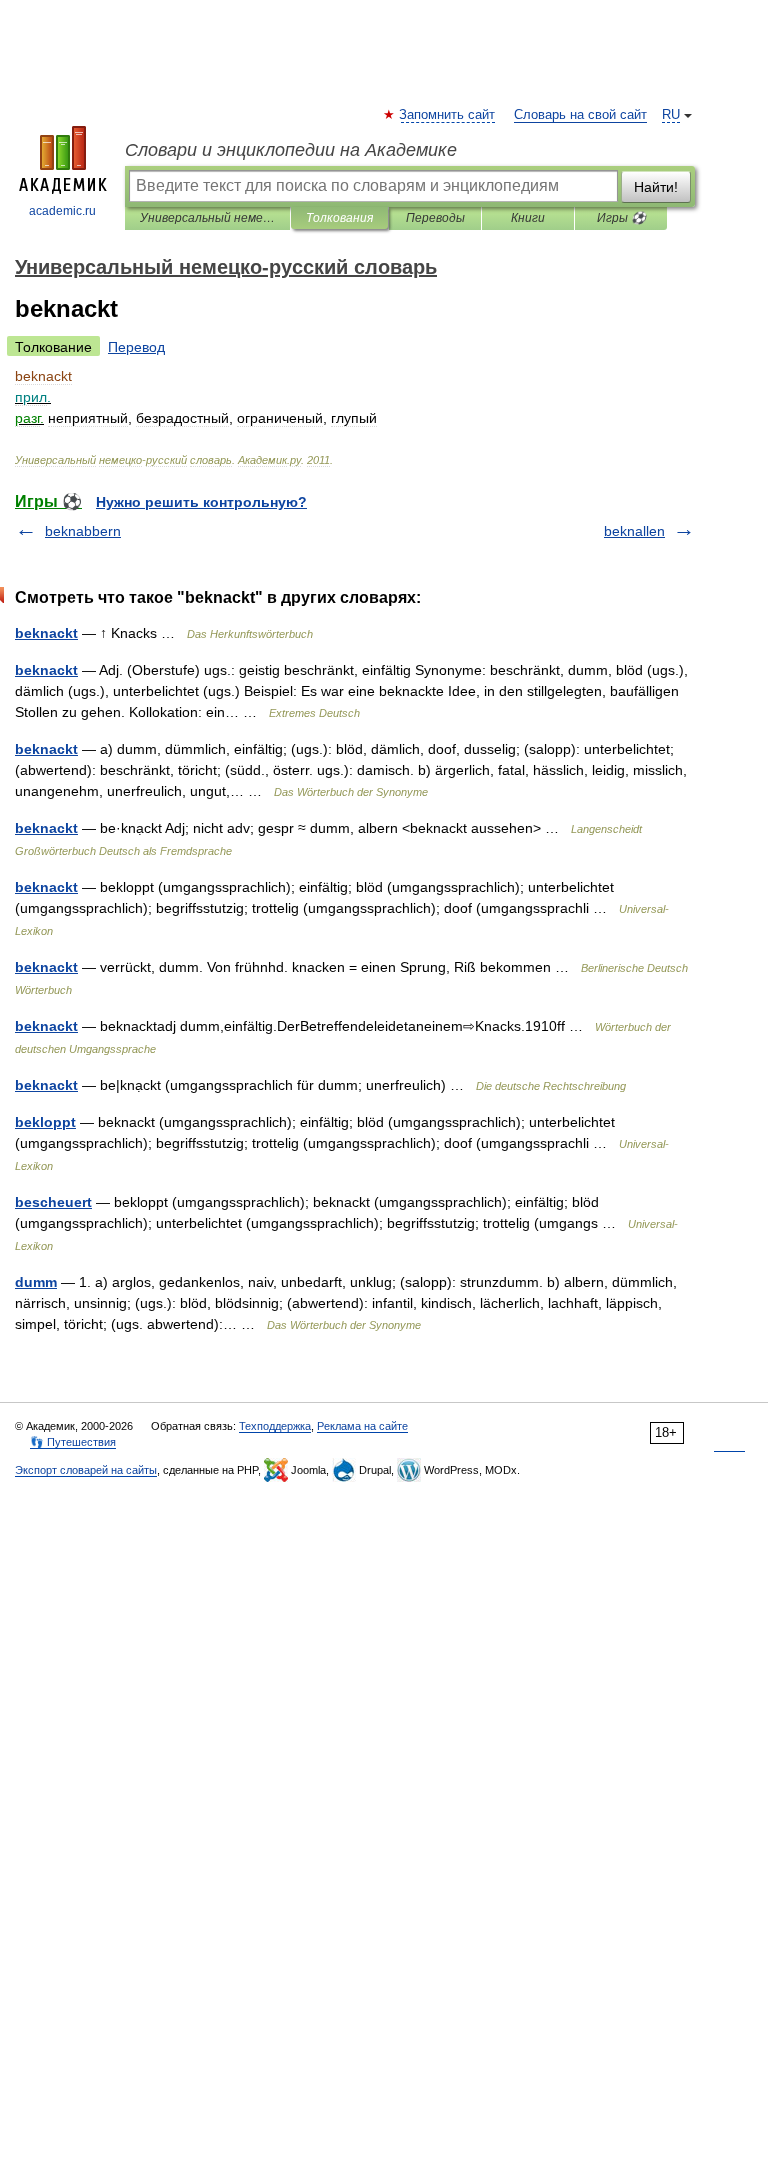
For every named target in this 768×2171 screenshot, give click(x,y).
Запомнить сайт (448, 115)
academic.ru (62, 211)
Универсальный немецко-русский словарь (207, 218)
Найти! (656, 187)
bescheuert (53, 1202)
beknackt (46, 633)
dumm (36, 1282)
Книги (528, 218)
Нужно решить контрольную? (201, 502)
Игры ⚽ (621, 218)
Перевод (136, 347)
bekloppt (45, 1122)
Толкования (339, 218)
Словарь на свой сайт (580, 115)
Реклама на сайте (362, 1426)
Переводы (435, 218)
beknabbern (83, 531)
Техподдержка (275, 1426)
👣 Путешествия (73, 1442)
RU (671, 115)
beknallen (634, 531)
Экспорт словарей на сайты (86, 1470)
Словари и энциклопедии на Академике (291, 150)
